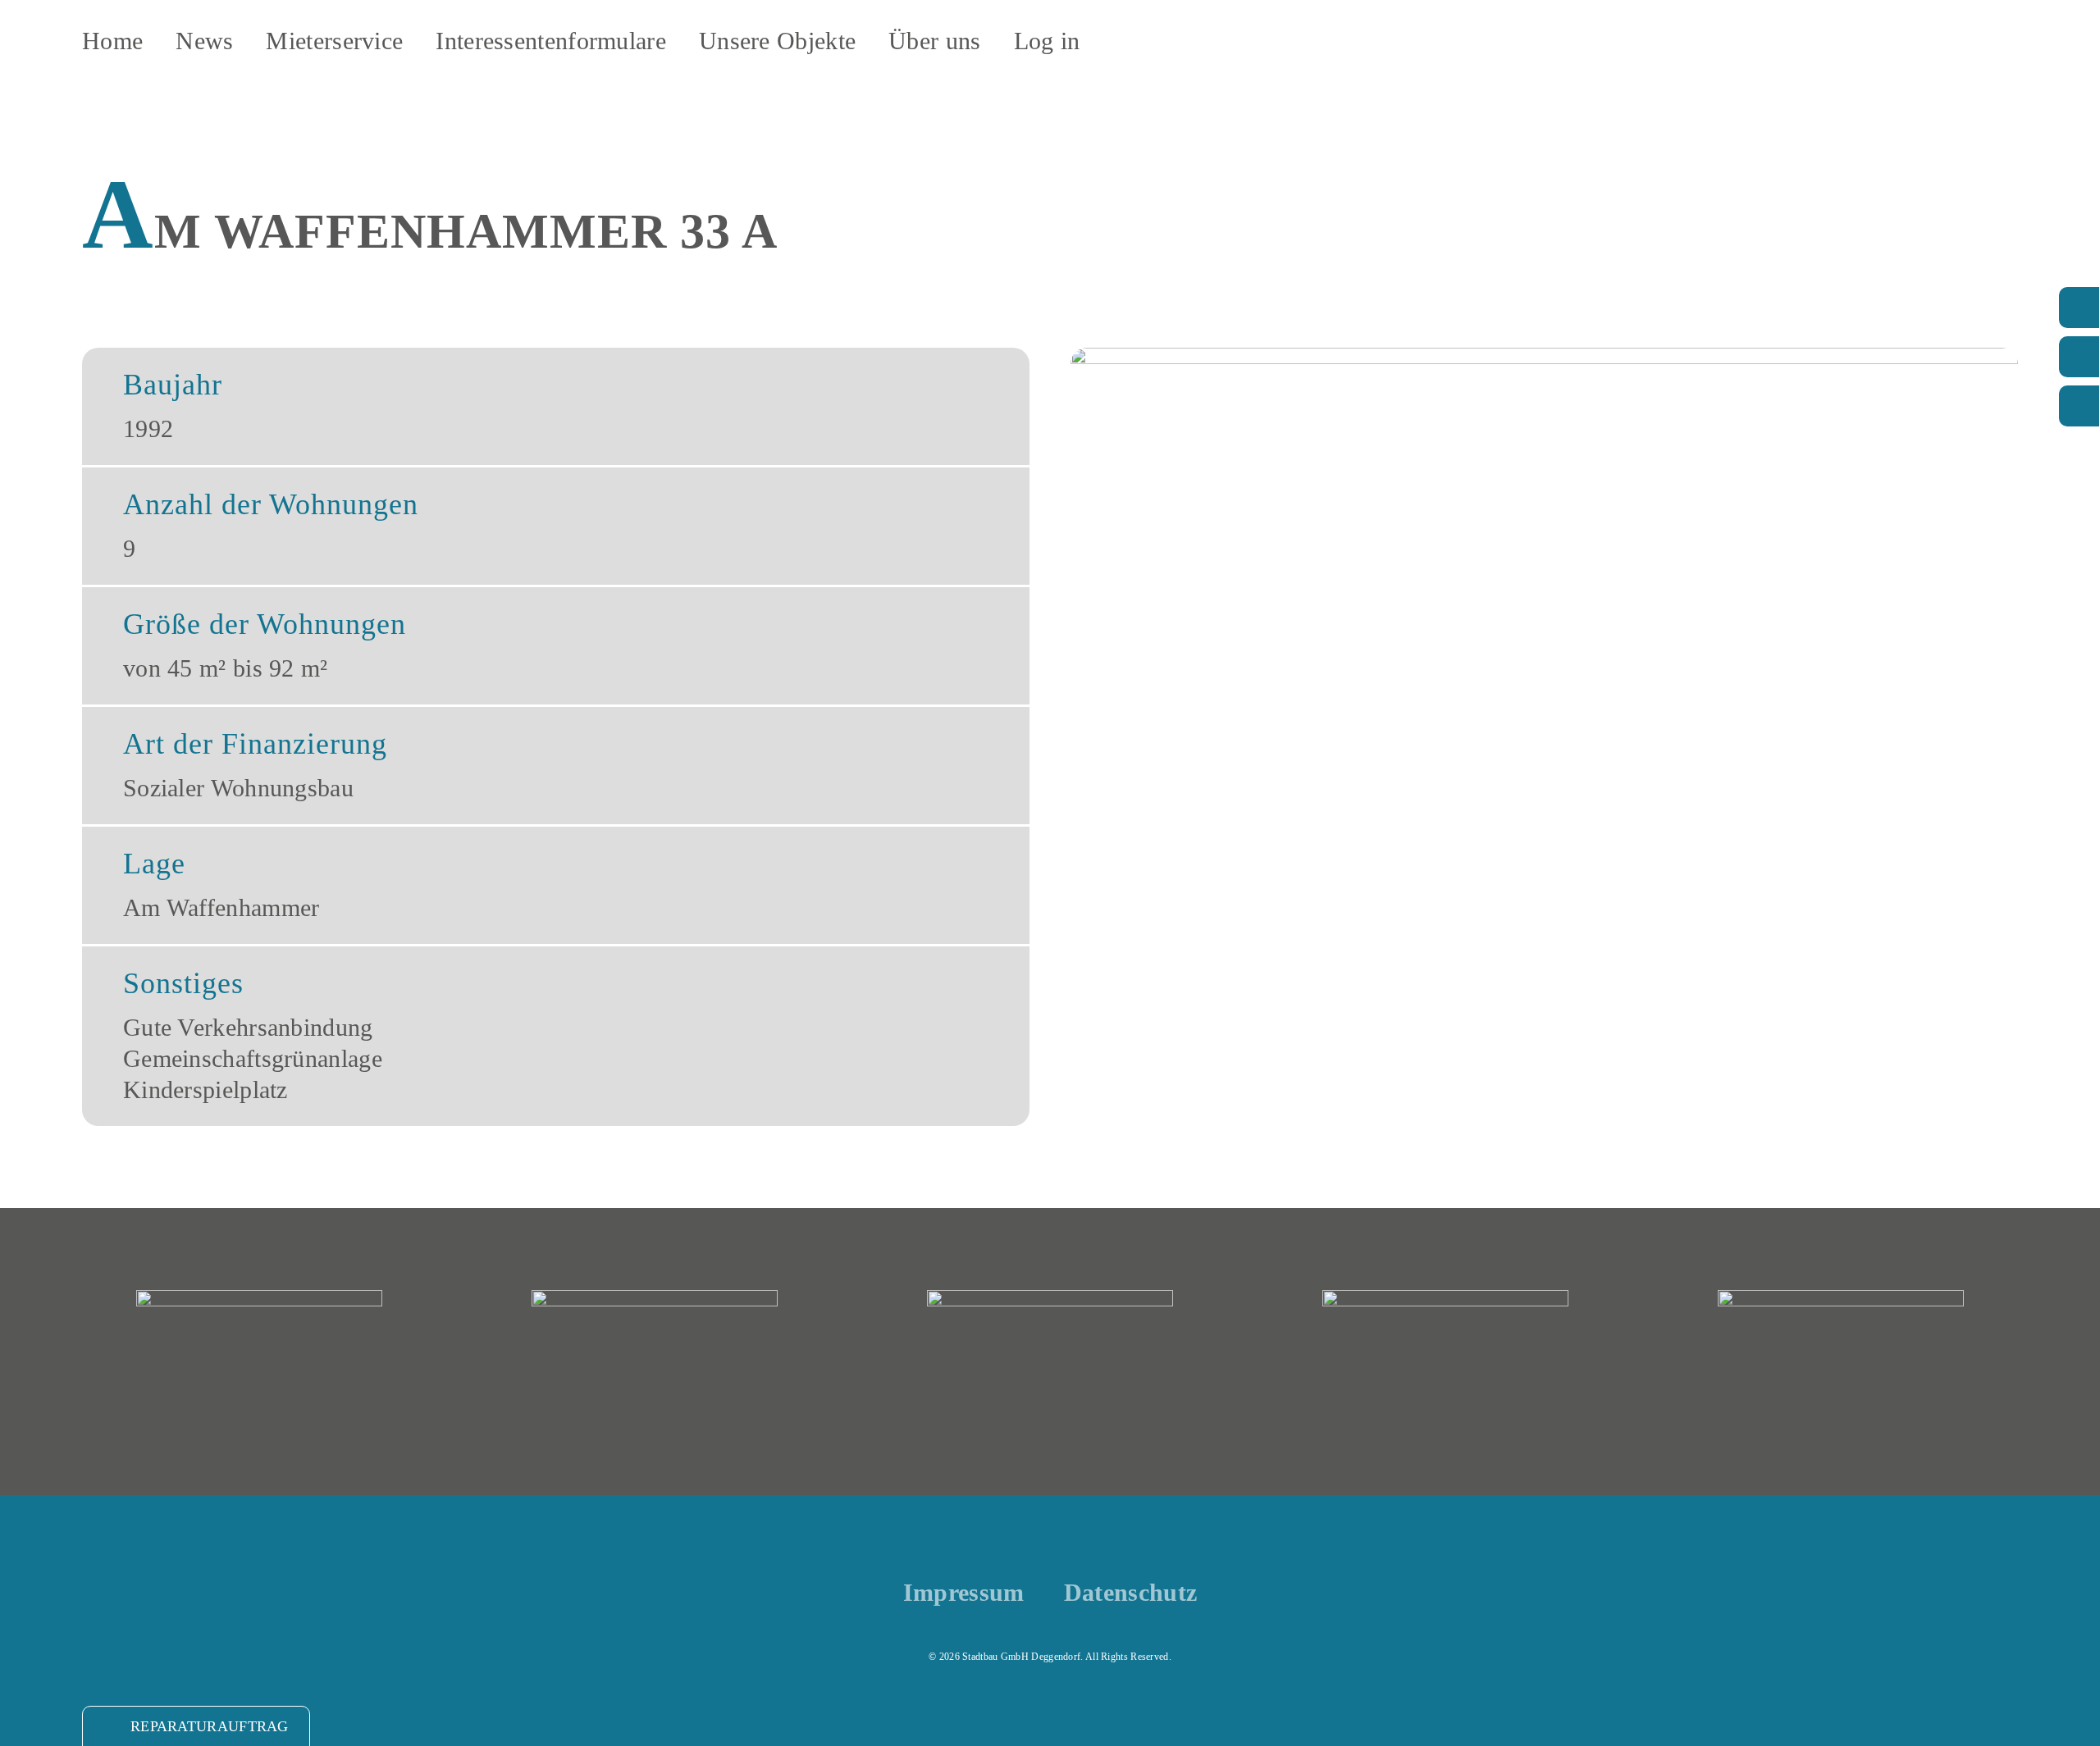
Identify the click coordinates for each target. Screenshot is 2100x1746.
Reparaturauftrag (210, 1726)
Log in (1047, 41)
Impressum (964, 1593)
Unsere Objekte (777, 41)
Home (112, 41)
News (204, 41)
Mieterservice (334, 41)
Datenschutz (1130, 1593)
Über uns (934, 41)
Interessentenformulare (551, 41)
